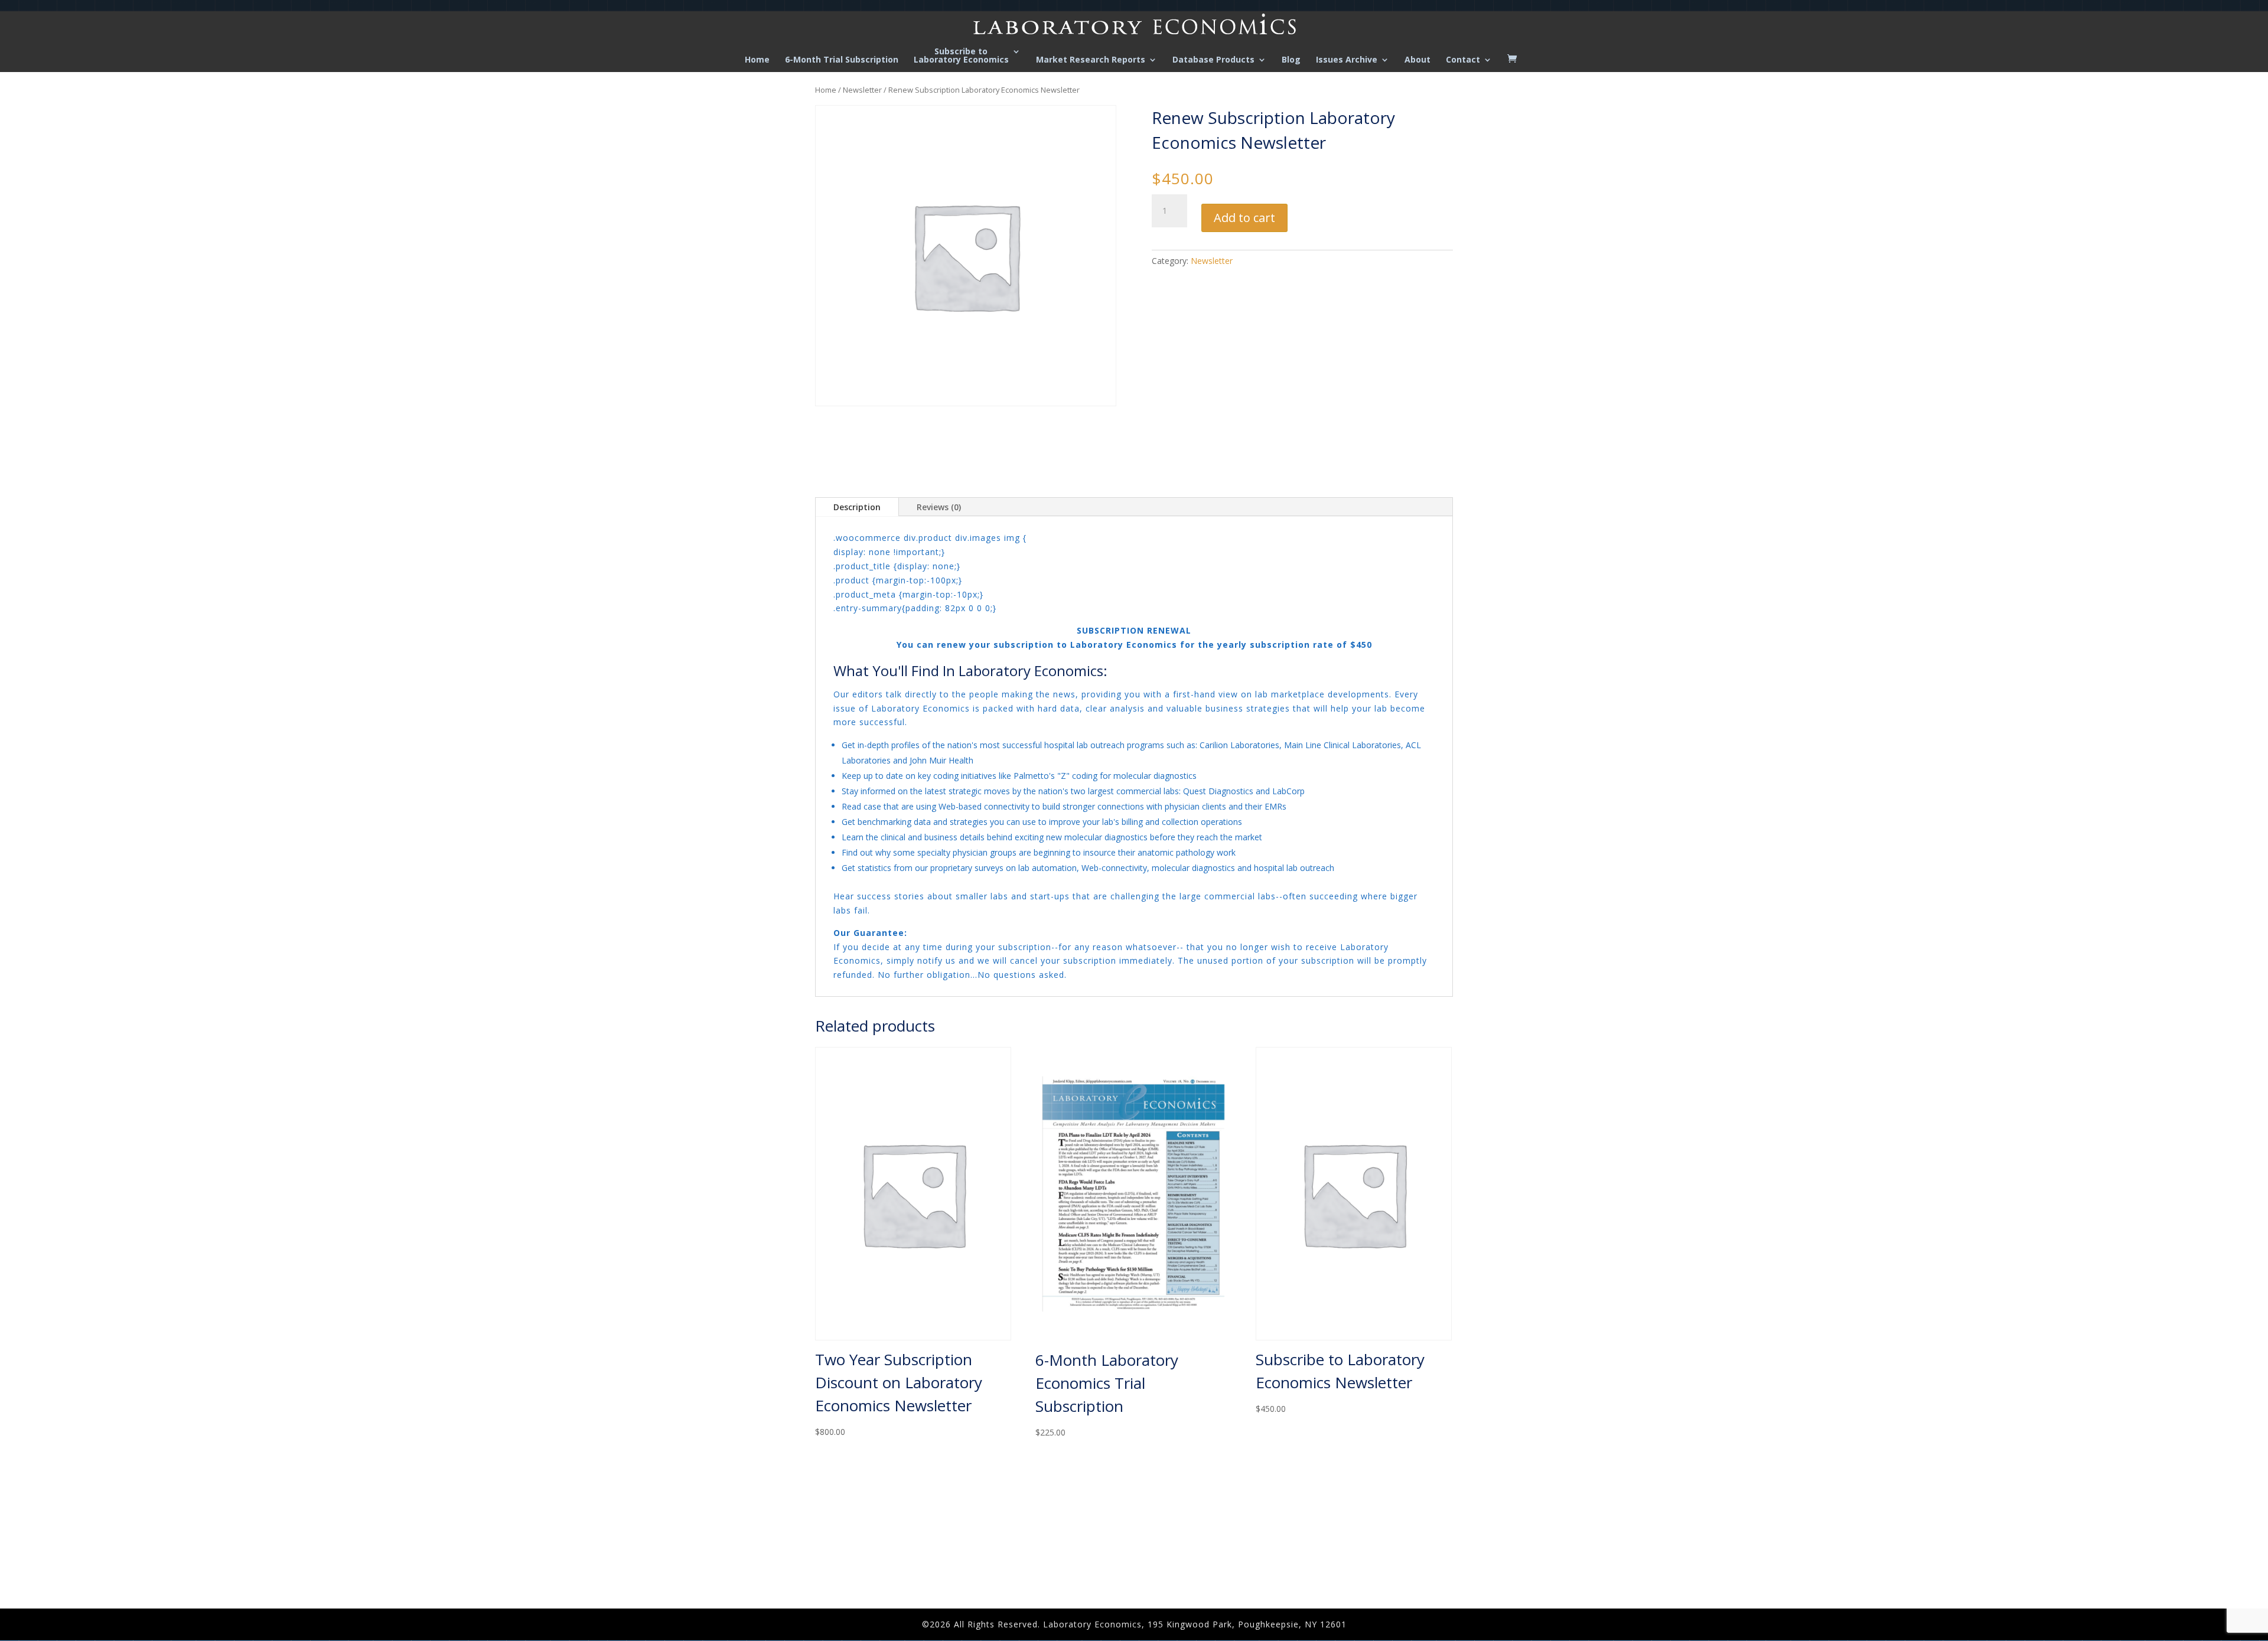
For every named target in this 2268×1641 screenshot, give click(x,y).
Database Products (1213, 60)
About (1417, 60)
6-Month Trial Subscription (842, 60)
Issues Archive (1347, 60)
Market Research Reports (1091, 60)
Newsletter (862, 90)
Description (857, 507)
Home (757, 60)
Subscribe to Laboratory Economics (961, 56)
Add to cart (1244, 218)
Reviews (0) (939, 507)
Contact (1463, 60)
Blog (1291, 60)
